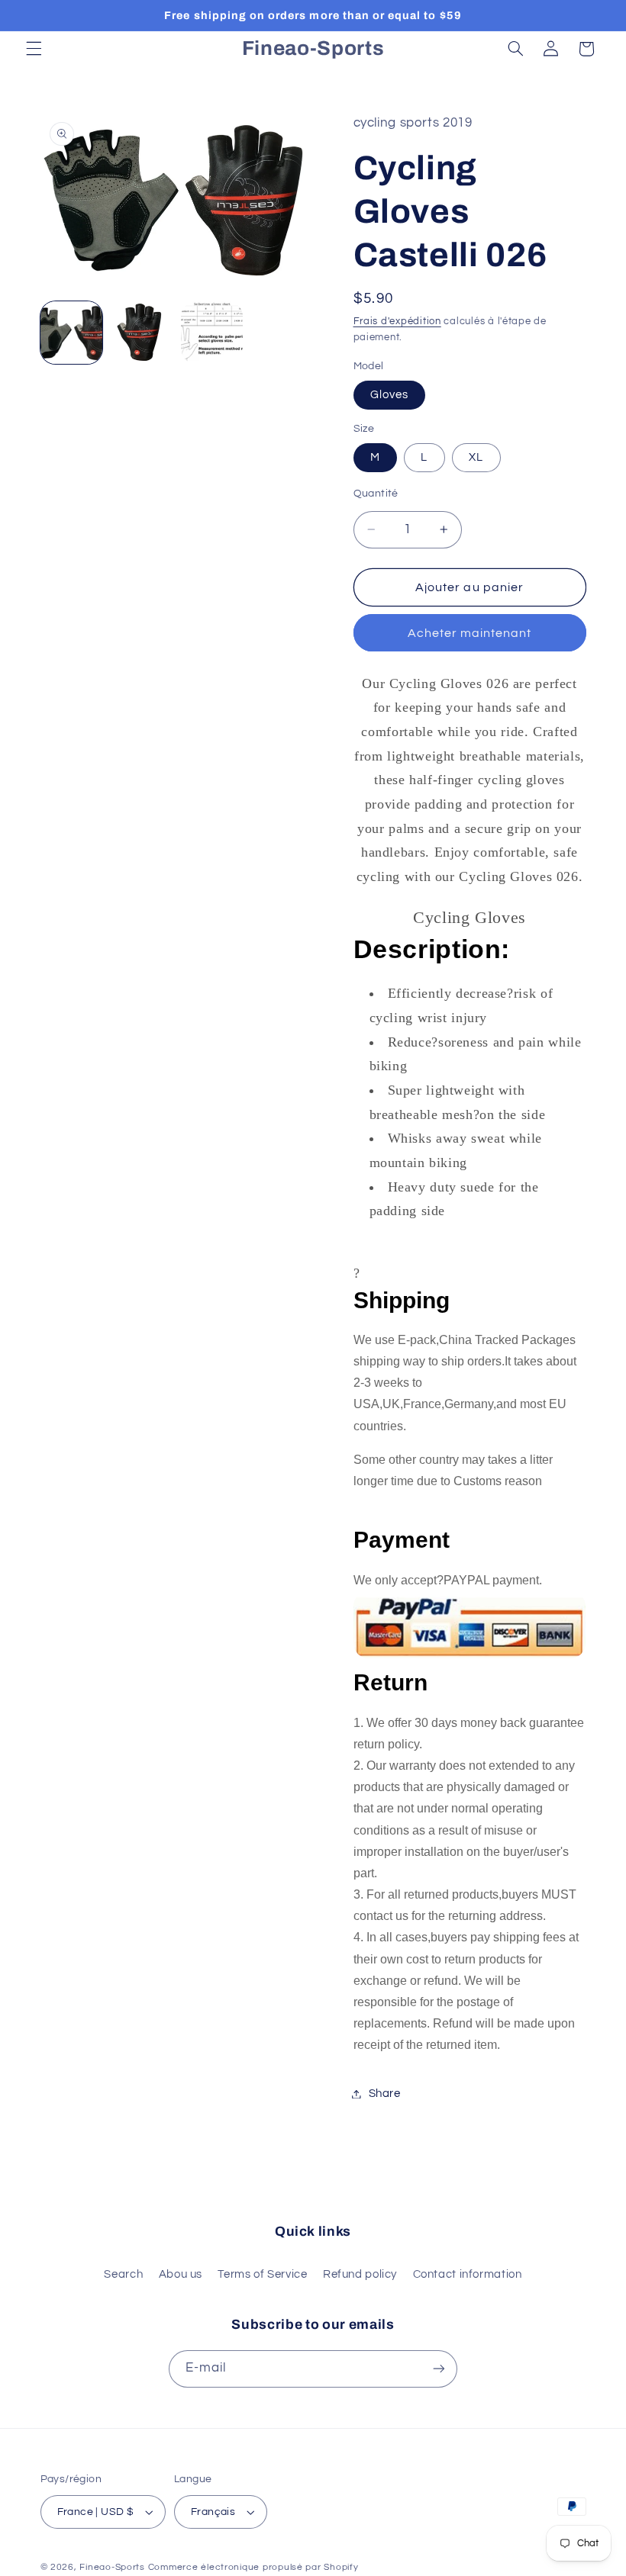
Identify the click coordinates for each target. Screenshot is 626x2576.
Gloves (389, 395)
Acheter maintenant (470, 633)
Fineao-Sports (112, 2567)
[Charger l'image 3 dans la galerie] (212, 333)
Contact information (468, 2274)
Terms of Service (262, 2274)
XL (476, 457)
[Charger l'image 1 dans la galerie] (72, 333)
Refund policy (360, 2274)
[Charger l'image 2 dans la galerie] (142, 333)
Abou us (181, 2274)
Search (123, 2274)
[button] (34, 49)
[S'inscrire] (439, 2369)
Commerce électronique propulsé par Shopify (253, 2567)
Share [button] (385, 2094)
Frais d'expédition (397, 322)
